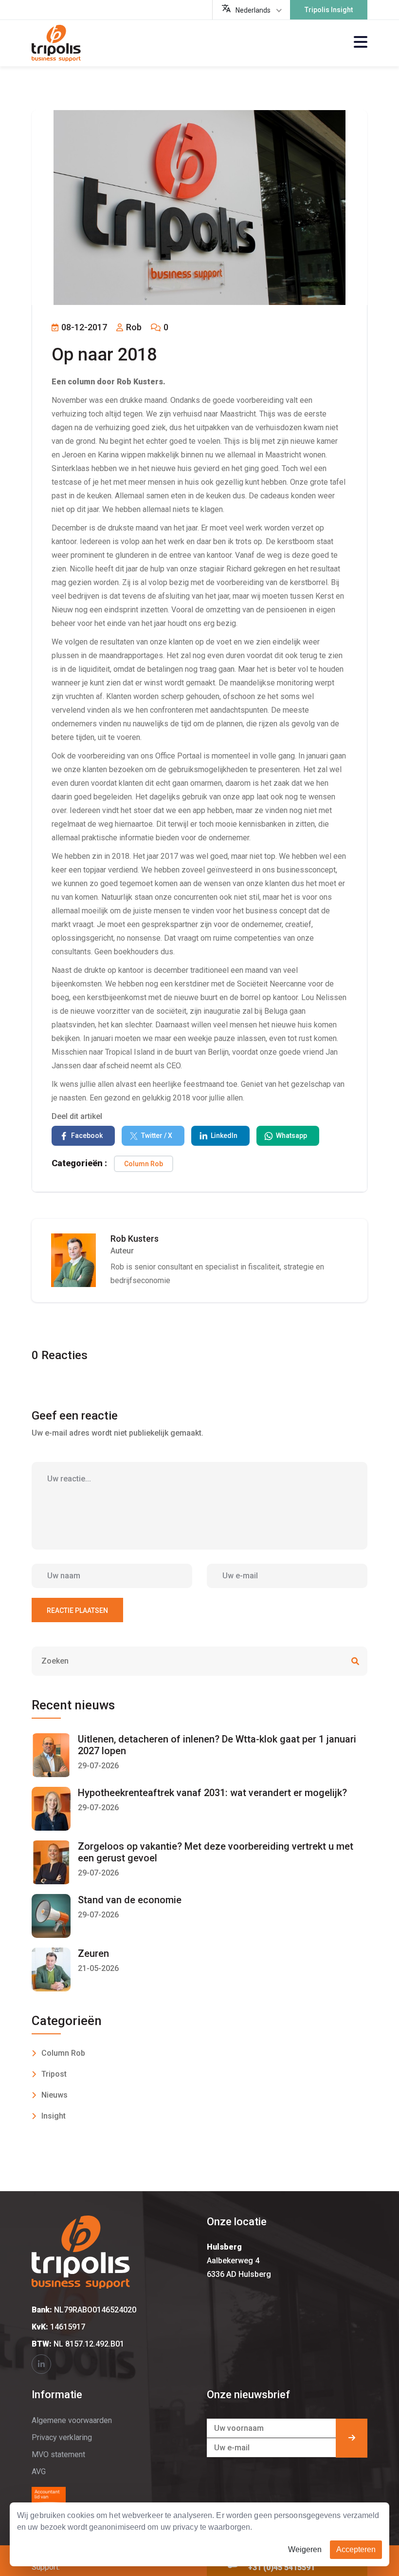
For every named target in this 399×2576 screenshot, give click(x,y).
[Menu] (361, 43)
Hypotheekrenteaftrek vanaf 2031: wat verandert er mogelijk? (212, 1793)
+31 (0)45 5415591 (281, 2567)
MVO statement (58, 2454)
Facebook (87, 1136)
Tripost (54, 2074)
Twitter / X (157, 1136)
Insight (54, 2116)
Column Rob (144, 1164)
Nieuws (54, 2095)
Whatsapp (291, 1136)
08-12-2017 (83, 327)
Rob (133, 327)
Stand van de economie (130, 1900)
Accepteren (356, 2549)
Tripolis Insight (329, 10)
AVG (39, 2472)
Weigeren (305, 2549)
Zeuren (93, 1953)
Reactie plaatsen (77, 1610)
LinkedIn (224, 1136)
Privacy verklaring (62, 2437)
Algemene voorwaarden (72, 2420)
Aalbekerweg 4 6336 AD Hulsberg (239, 2261)
